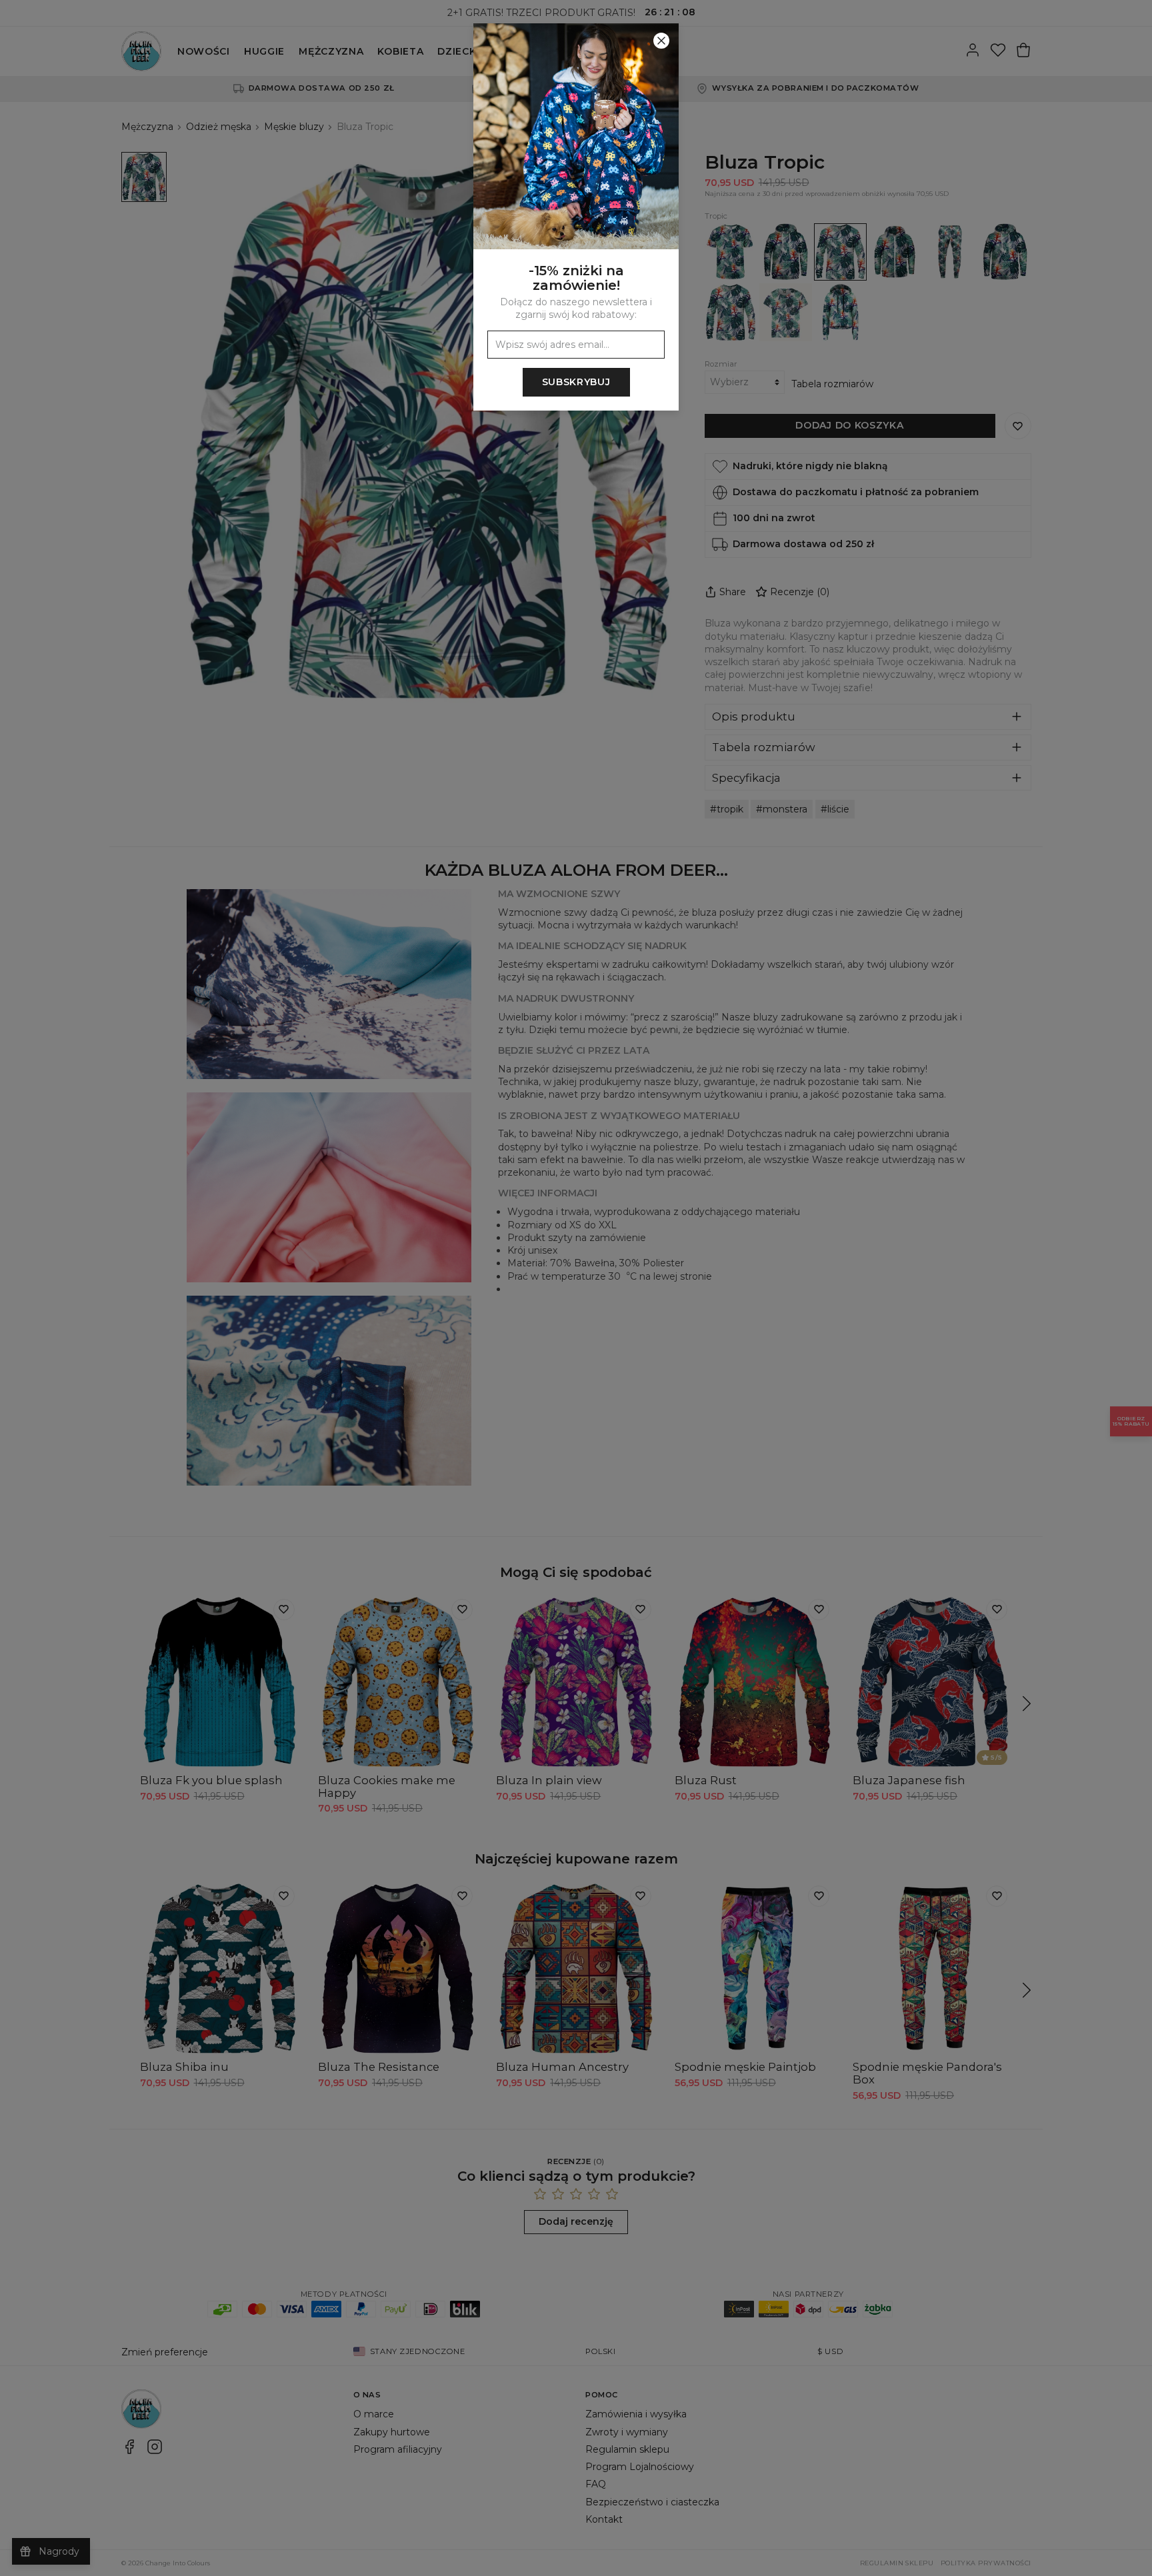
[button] (576, 1288)
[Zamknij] (661, 41)
